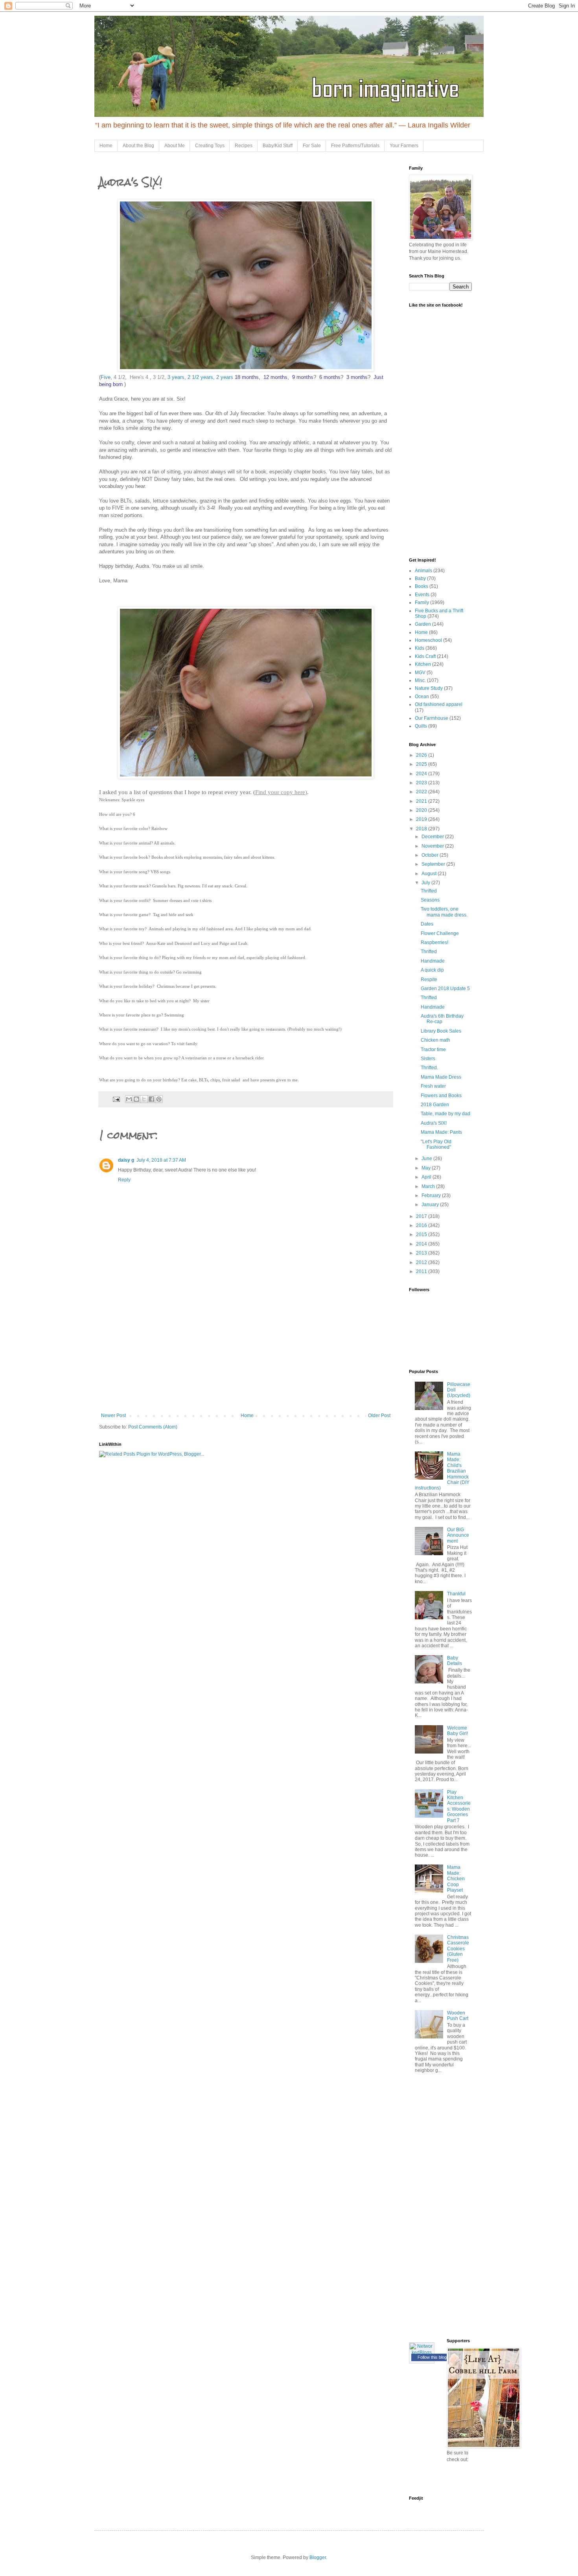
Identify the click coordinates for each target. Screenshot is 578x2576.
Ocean (422, 697)
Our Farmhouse (432, 718)
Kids (420, 648)
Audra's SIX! (434, 1123)
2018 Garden (435, 1105)
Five (106, 377)
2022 (422, 792)
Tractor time (433, 1050)
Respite (429, 979)
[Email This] (129, 1099)
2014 (422, 1244)
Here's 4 (139, 377)
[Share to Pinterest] (159, 1099)
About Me (175, 146)
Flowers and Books (441, 1096)
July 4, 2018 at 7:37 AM (161, 1160)
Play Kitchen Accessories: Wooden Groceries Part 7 (459, 1806)
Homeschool (428, 640)
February (432, 1196)
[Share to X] (144, 1099)
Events (422, 595)
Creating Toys (210, 146)
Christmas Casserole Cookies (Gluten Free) (458, 1949)
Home (106, 146)
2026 (422, 755)
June (427, 1159)
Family (422, 602)
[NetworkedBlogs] (422, 2352)
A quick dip (432, 970)
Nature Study (429, 688)
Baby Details (455, 1661)
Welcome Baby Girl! (457, 1731)
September (434, 864)
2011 (422, 1271)
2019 (422, 819)
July (426, 883)
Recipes (244, 146)
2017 (422, 1216)
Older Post (379, 1416)
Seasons (430, 900)
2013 (422, 1253)
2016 (422, 1225)
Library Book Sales (441, 1031)
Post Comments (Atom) (153, 1427)
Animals (423, 571)
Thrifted (429, 891)
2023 (422, 783)
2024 (422, 774)
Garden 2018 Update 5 (445, 989)
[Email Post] (116, 1099)
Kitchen (423, 664)
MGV (420, 673)
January (431, 1205)
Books (422, 586)
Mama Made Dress (441, 1077)
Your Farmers (404, 146)
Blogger (318, 2558)
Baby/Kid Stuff (278, 146)
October (431, 855)
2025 (422, 764)
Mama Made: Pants (441, 1132)
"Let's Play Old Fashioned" (436, 1144)
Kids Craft (425, 656)
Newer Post (113, 1416)
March (429, 1186)
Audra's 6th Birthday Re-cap (442, 1019)
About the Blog (138, 146)
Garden (423, 624)
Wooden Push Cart (458, 2016)
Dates (427, 924)
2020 (422, 810)
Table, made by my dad (445, 1114)
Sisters (428, 1059)
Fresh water (433, 1086)
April (427, 1177)
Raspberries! (434, 942)
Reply (124, 1180)
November (433, 846)
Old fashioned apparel (439, 704)
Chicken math (435, 1040)
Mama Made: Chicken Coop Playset (456, 1879)
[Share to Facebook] (151, 1099)
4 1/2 (119, 377)
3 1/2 (159, 377)
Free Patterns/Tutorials (355, 146)
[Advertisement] (246, 1354)
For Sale (312, 146)
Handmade (433, 961)
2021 (422, 801)
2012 (422, 1262)
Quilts (421, 726)
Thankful (456, 1594)
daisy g (126, 1160)
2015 (422, 1234)
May (427, 1168)
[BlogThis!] (136, 1099)
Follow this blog (432, 2357)
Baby (420, 578)
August (430, 874)
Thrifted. (429, 1068)
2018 (422, 829)
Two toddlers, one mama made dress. (444, 912)
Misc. (420, 680)
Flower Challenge (440, 933)
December (433, 837)
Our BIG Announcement (458, 1535)
